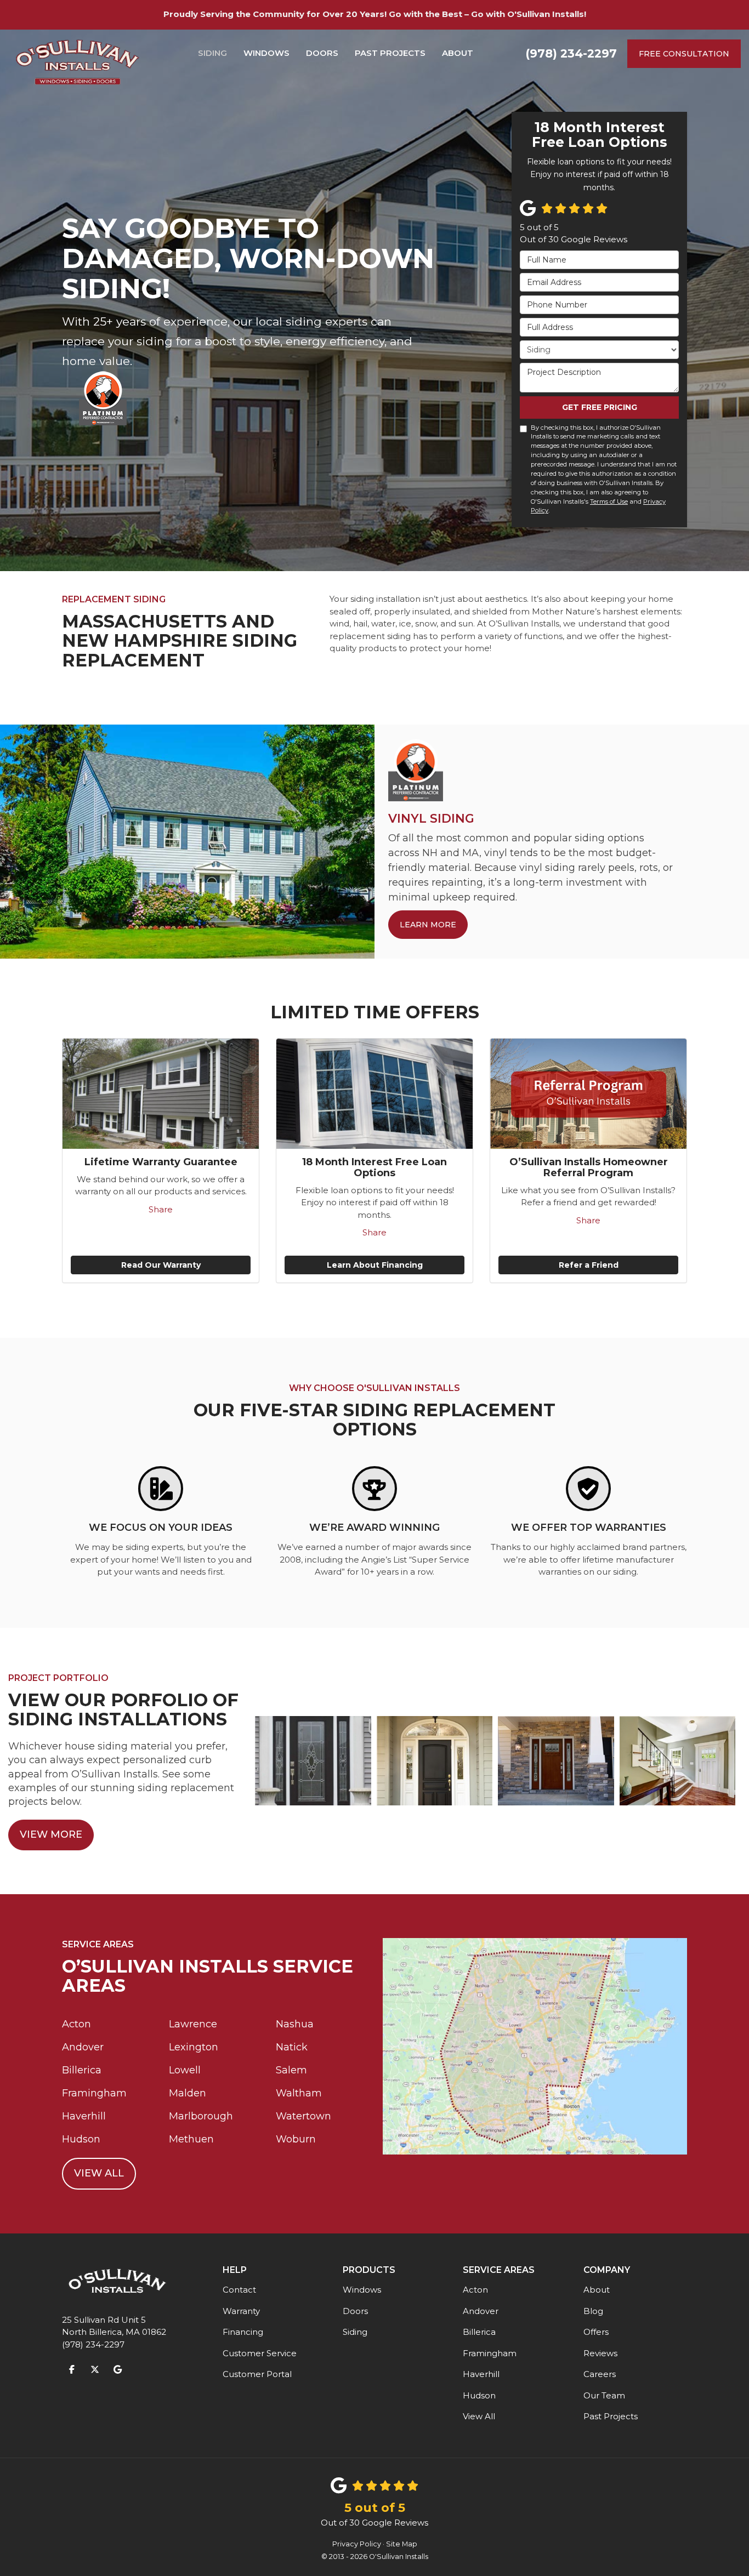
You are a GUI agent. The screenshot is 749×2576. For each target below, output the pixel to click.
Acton (76, 2024)
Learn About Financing (375, 1265)
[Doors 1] (677, 1761)
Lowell (185, 2070)
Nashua (295, 2024)
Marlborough (201, 2116)
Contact (239, 2290)
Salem (291, 2070)
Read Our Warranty (161, 1265)
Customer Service (260, 2353)
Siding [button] (212, 53)
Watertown (303, 2116)
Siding (355, 2332)
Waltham (299, 2093)
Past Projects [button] (390, 53)
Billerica (82, 2070)
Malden (188, 2093)
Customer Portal (257, 2374)
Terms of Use (609, 501)
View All (99, 2173)
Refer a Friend (589, 1265)
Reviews (600, 2353)
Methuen (191, 2139)
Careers (600, 2374)
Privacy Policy (357, 2544)
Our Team (604, 2395)
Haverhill (84, 2116)
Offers (596, 2332)
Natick (292, 2047)
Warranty (241, 2311)
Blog (593, 2311)
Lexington (194, 2047)
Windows (362, 2290)
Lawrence (193, 2024)
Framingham (94, 2093)
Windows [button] (266, 53)
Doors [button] (322, 53)
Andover (83, 2047)
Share (161, 1209)
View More (51, 1834)
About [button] (458, 53)
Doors (355, 2311)
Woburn (296, 2139)
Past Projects (611, 2416)
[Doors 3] (435, 1761)
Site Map (402, 2544)
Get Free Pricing (600, 407)
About (597, 2290)
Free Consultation (684, 54)
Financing (243, 2332)
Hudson (81, 2139)
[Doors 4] (556, 1761)
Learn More (428, 925)
